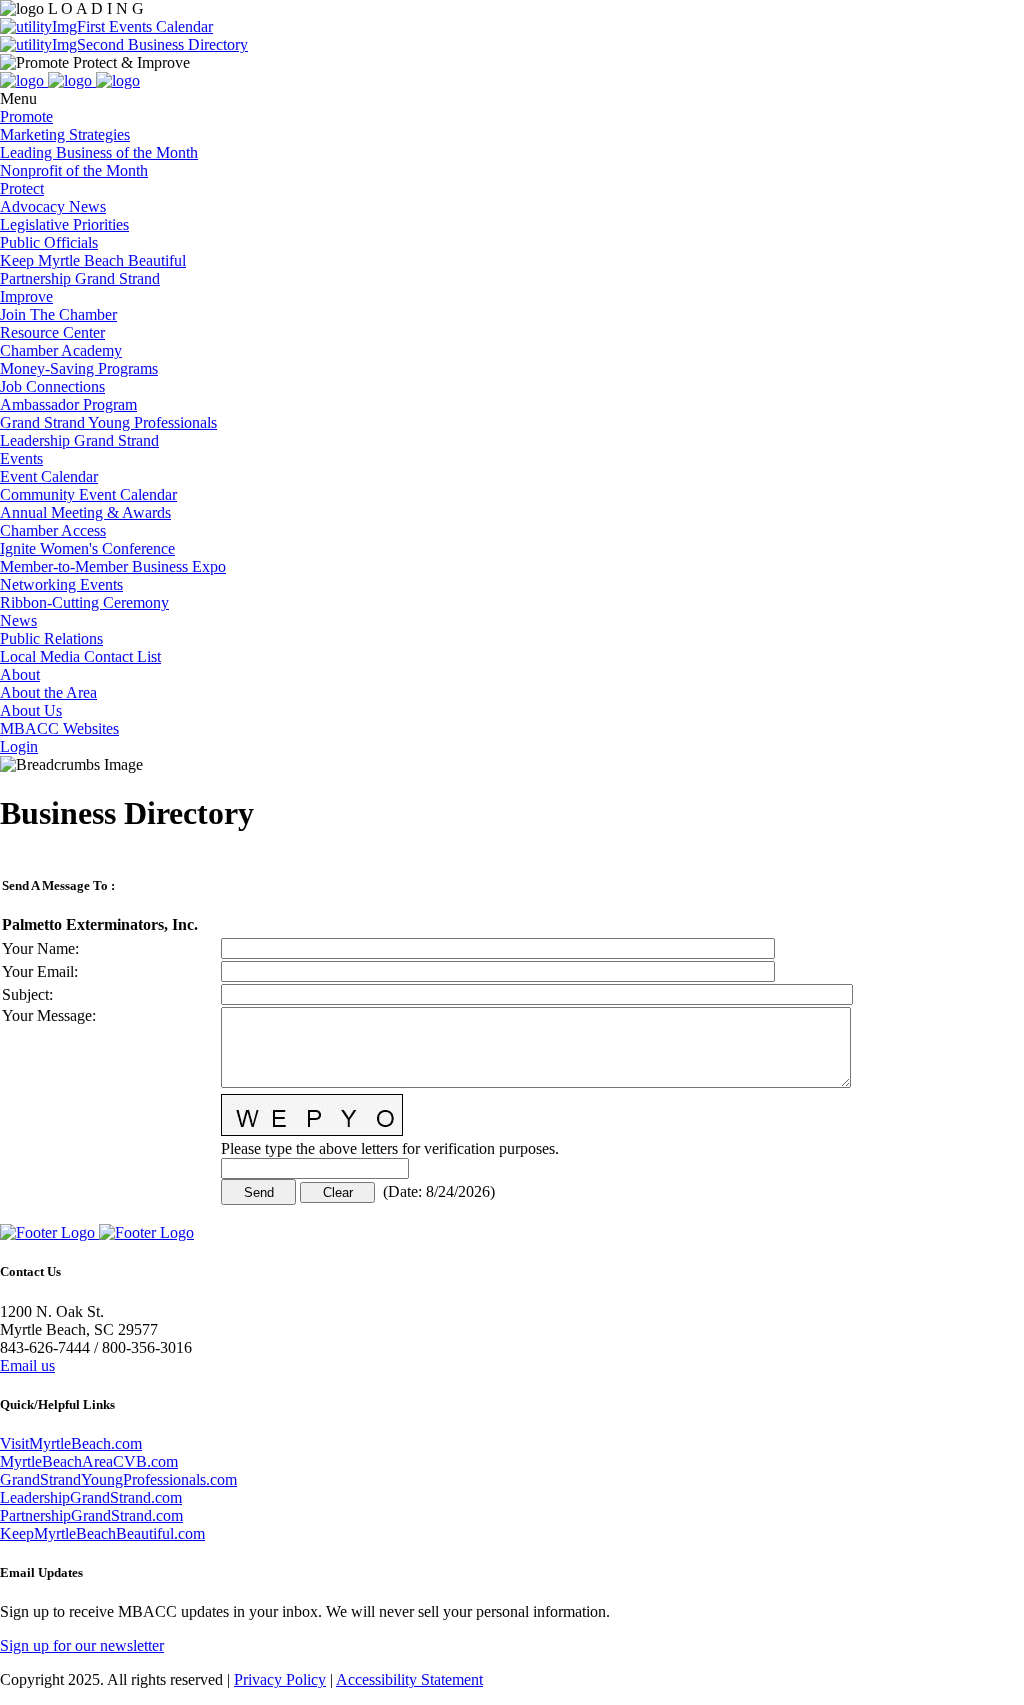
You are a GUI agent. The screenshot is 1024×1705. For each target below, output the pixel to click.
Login (19, 746)
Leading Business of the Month (99, 152)
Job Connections (52, 386)
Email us (27, 1365)
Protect (22, 188)
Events (21, 458)
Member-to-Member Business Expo (113, 566)
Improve (26, 296)
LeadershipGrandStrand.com (91, 1497)
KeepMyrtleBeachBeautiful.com (102, 1533)
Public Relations (51, 638)
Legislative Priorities (64, 224)
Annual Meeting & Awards (85, 512)
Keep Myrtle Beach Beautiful (93, 260)
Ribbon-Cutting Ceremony (84, 602)
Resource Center (52, 332)
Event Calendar (49, 476)
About (20, 674)
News (18, 620)
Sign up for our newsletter (82, 1645)
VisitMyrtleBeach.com (71, 1443)
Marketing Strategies (65, 134)
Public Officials (49, 242)
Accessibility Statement (409, 1679)
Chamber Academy (61, 350)
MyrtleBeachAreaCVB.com (89, 1461)
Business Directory (186, 44)
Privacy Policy (280, 1679)
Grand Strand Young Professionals (108, 422)
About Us (31, 710)
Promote (26, 116)
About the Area (48, 692)
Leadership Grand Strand (79, 440)
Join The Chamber (58, 314)
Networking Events (61, 584)
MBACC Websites (59, 728)
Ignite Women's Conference (87, 548)
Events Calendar (159, 26)
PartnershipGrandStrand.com (91, 1515)
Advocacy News (53, 206)
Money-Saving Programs (79, 368)
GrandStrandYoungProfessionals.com (118, 1479)
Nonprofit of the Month (74, 170)
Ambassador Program (68, 404)
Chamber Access (53, 530)
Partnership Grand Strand (80, 278)
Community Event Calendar (88, 494)
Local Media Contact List (80, 656)
